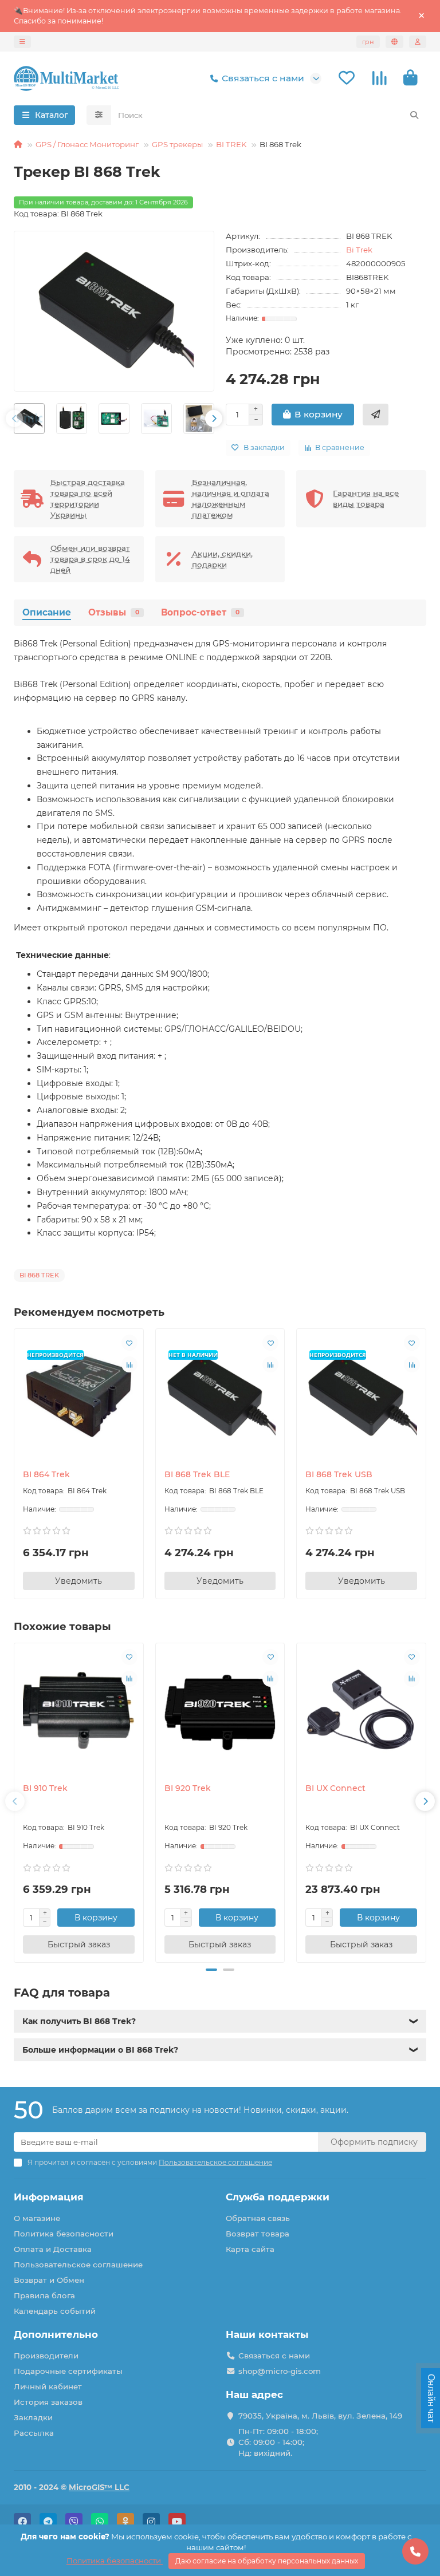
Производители (46, 2356)
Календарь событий (55, 2311)
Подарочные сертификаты (68, 2371)
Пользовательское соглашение (78, 2265)
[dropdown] (22, 42)
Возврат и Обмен (49, 2280)
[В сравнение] (129, 1364)
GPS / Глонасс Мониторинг (87, 144)
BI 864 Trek (46, 1474)
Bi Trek (359, 250)
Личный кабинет (48, 2386)
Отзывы (114, 612)
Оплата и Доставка (53, 2249)
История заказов (48, 2402)
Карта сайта (250, 2249)
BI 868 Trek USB (339, 1474)
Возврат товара (258, 2234)
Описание (47, 612)
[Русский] (394, 42)
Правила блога (44, 2295)
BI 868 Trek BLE (197, 1474)
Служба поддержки (278, 2197)
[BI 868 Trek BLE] (220, 1396)
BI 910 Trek (45, 1788)
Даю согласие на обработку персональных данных (267, 2561)
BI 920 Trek (188, 1788)
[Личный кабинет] (418, 42)
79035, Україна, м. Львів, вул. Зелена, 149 (320, 2416)
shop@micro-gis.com (280, 2371)
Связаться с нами (263, 78)
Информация (49, 2197)
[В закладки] (129, 1343)
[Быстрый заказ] (376, 415)
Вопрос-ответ (200, 612)
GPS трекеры (177, 144)
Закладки (33, 2417)
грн (368, 42)
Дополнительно (56, 2334)
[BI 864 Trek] (79, 1396)
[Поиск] (414, 115)
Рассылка (34, 2433)
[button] (14, 419)
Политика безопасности (64, 2234)
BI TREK (231, 144)
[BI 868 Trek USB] (361, 1396)
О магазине (37, 2218)
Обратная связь (258, 2218)
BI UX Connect (335, 1788)
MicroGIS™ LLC (99, 2487)
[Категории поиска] (99, 115)
